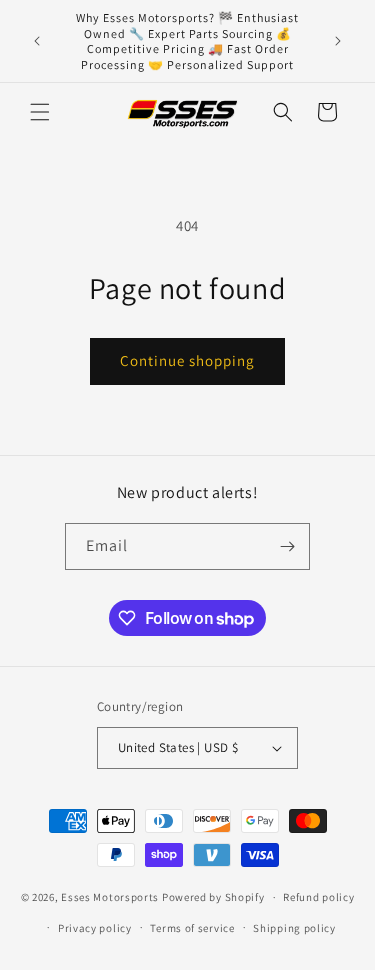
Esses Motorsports (110, 897)
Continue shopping (187, 360)
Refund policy (318, 897)
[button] (40, 112)
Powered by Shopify (213, 897)
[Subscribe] (287, 546)
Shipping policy (294, 928)
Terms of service (192, 928)
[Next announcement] (338, 41)
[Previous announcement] (37, 41)
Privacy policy (95, 928)
